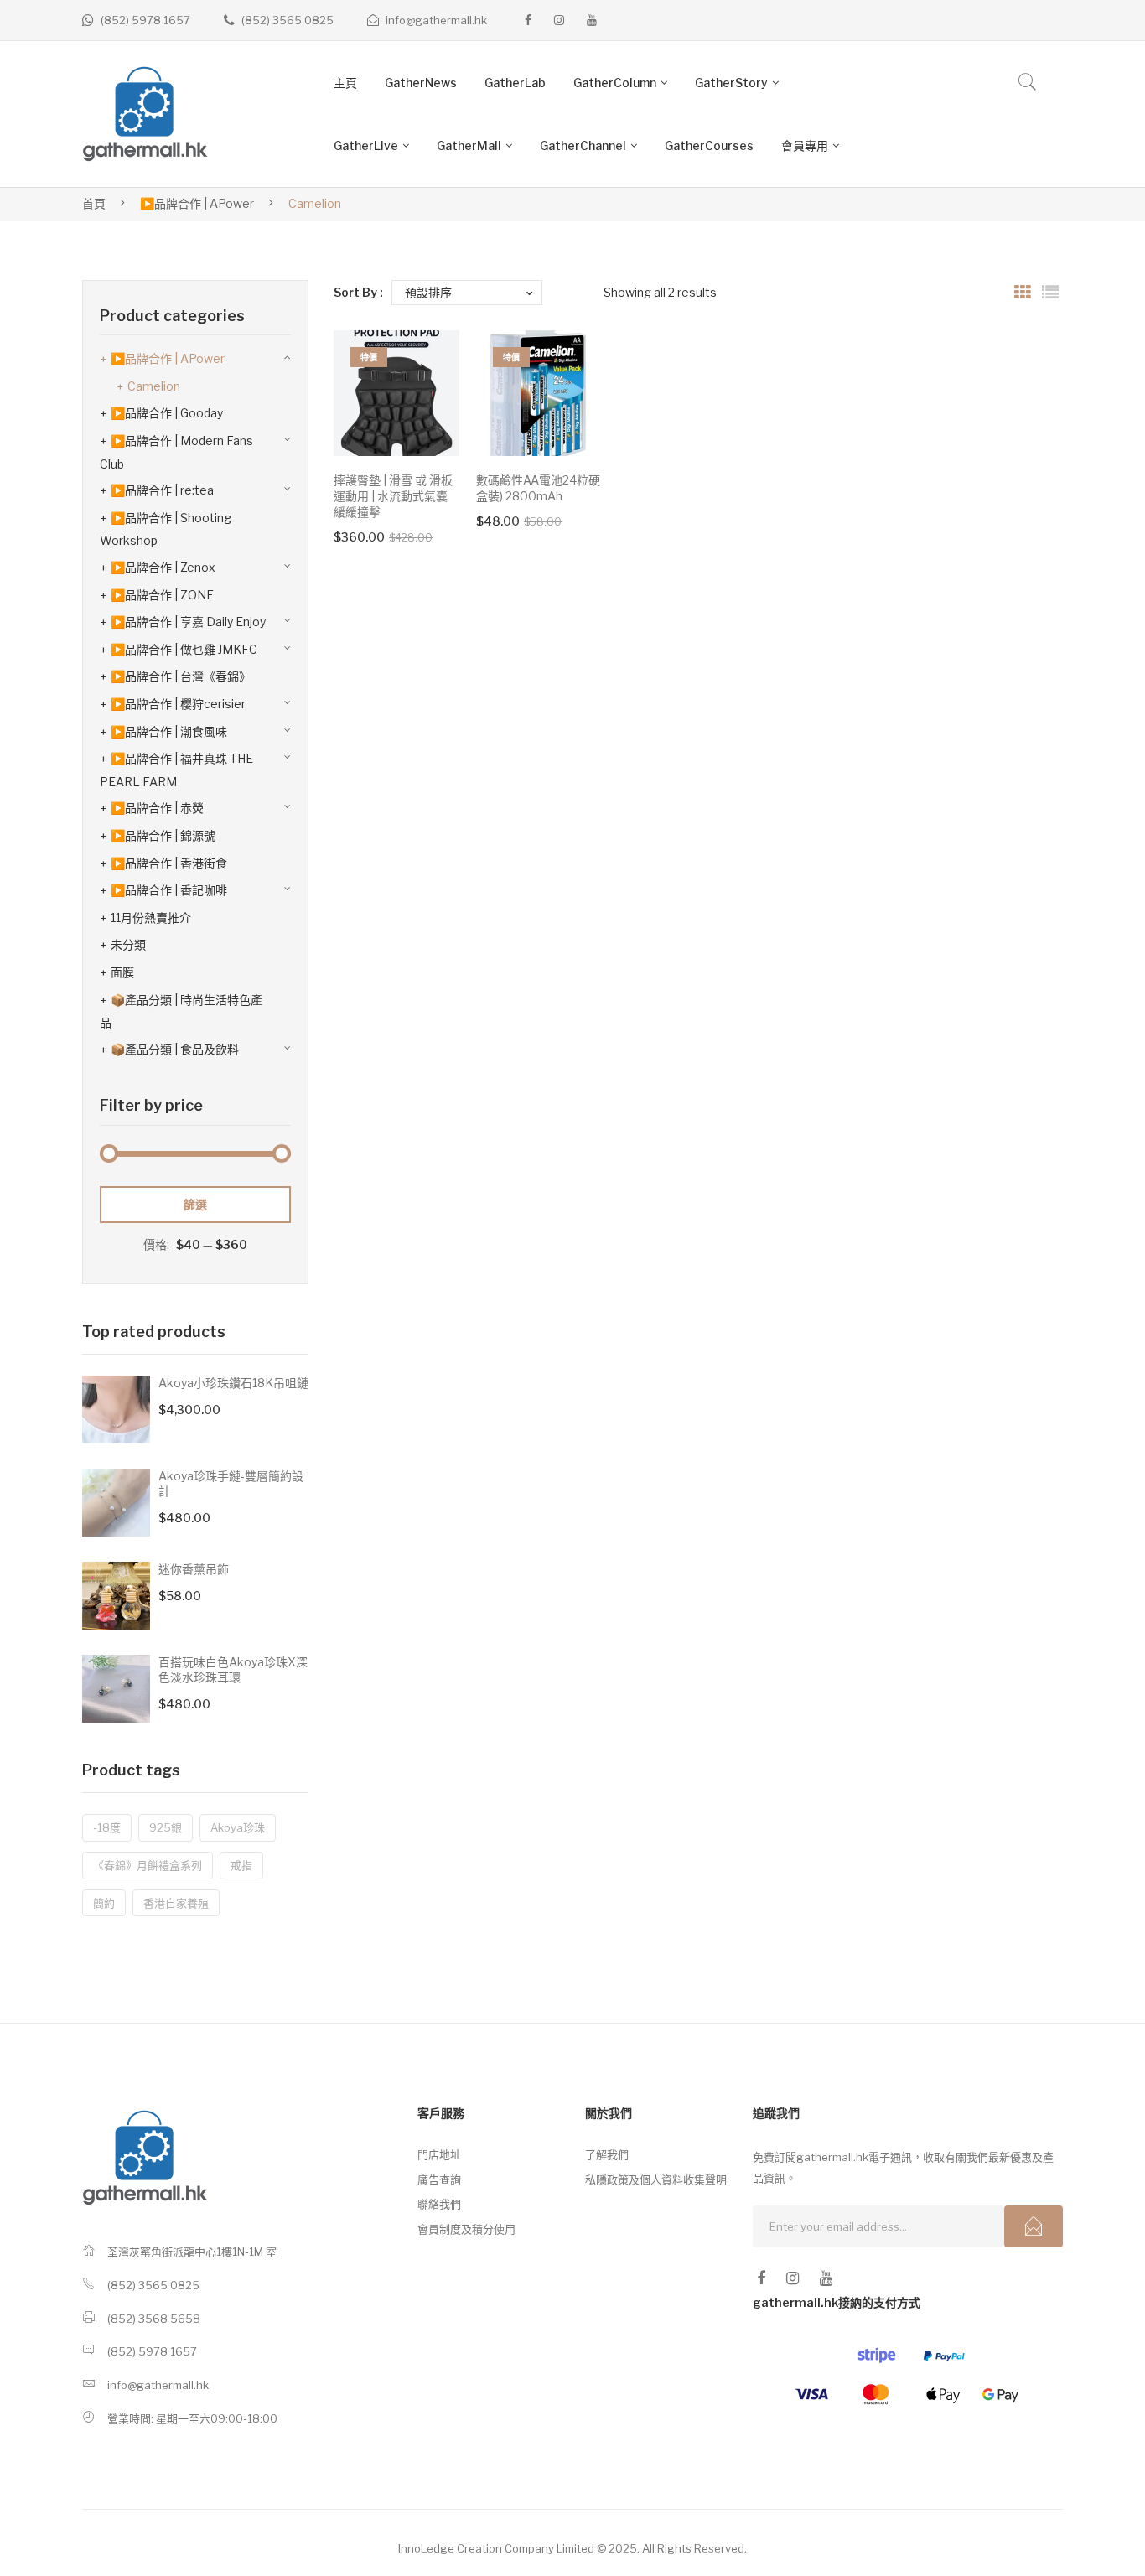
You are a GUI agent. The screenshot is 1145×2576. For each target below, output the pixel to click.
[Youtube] (592, 20)
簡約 (104, 1903)
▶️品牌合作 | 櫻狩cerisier (178, 704)
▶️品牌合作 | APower (197, 203)
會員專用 (805, 145)
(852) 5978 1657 (145, 20)
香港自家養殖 (176, 1903)
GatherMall (469, 145)
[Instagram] (559, 20)
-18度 (107, 1827)
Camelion (154, 386)
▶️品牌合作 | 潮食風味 (169, 731)
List (1050, 293)
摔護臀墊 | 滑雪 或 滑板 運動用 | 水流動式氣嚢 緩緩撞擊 (393, 496)
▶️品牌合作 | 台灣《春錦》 (181, 676)
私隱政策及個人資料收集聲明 (656, 2179)
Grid (1023, 293)
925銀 (166, 1827)
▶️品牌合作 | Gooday (167, 413)
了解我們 (607, 2154)
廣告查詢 (439, 2179)
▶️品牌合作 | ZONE (162, 595)
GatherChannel (583, 145)
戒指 (241, 1865)
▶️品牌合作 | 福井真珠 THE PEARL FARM (176, 770)
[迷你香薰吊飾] (116, 1596)
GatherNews (421, 83)
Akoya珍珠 (238, 1827)
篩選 (195, 1204)
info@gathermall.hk (436, 20)
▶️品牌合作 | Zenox (163, 567)
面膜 (122, 972)
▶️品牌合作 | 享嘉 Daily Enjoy (188, 622)
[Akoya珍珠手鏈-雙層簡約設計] (116, 1503)
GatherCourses (709, 145)
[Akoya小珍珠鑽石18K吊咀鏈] (116, 1410)
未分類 (128, 944)
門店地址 (439, 2154)
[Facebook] (528, 20)
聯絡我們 (439, 2204)
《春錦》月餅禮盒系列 (148, 1865)
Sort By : (358, 292)
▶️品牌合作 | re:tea (162, 490)
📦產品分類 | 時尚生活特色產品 (181, 1011)
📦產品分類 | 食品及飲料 (175, 1049)
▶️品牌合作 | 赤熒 (157, 808)
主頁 (345, 83)
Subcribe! (1034, 2226)
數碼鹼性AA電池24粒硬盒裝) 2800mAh (538, 488)
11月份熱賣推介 (151, 917)
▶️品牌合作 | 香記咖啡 (169, 890)
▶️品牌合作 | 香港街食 (169, 863)
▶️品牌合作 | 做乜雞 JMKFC (184, 649)
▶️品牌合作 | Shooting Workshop (166, 529)
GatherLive (366, 145)
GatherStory (731, 83)
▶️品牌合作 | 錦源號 (163, 835)
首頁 (94, 203)
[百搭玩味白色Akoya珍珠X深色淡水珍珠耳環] (116, 1689)
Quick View (423, 420)
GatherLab (515, 83)
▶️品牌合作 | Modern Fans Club (176, 452)
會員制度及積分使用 (466, 2229)
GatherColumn (615, 83)
